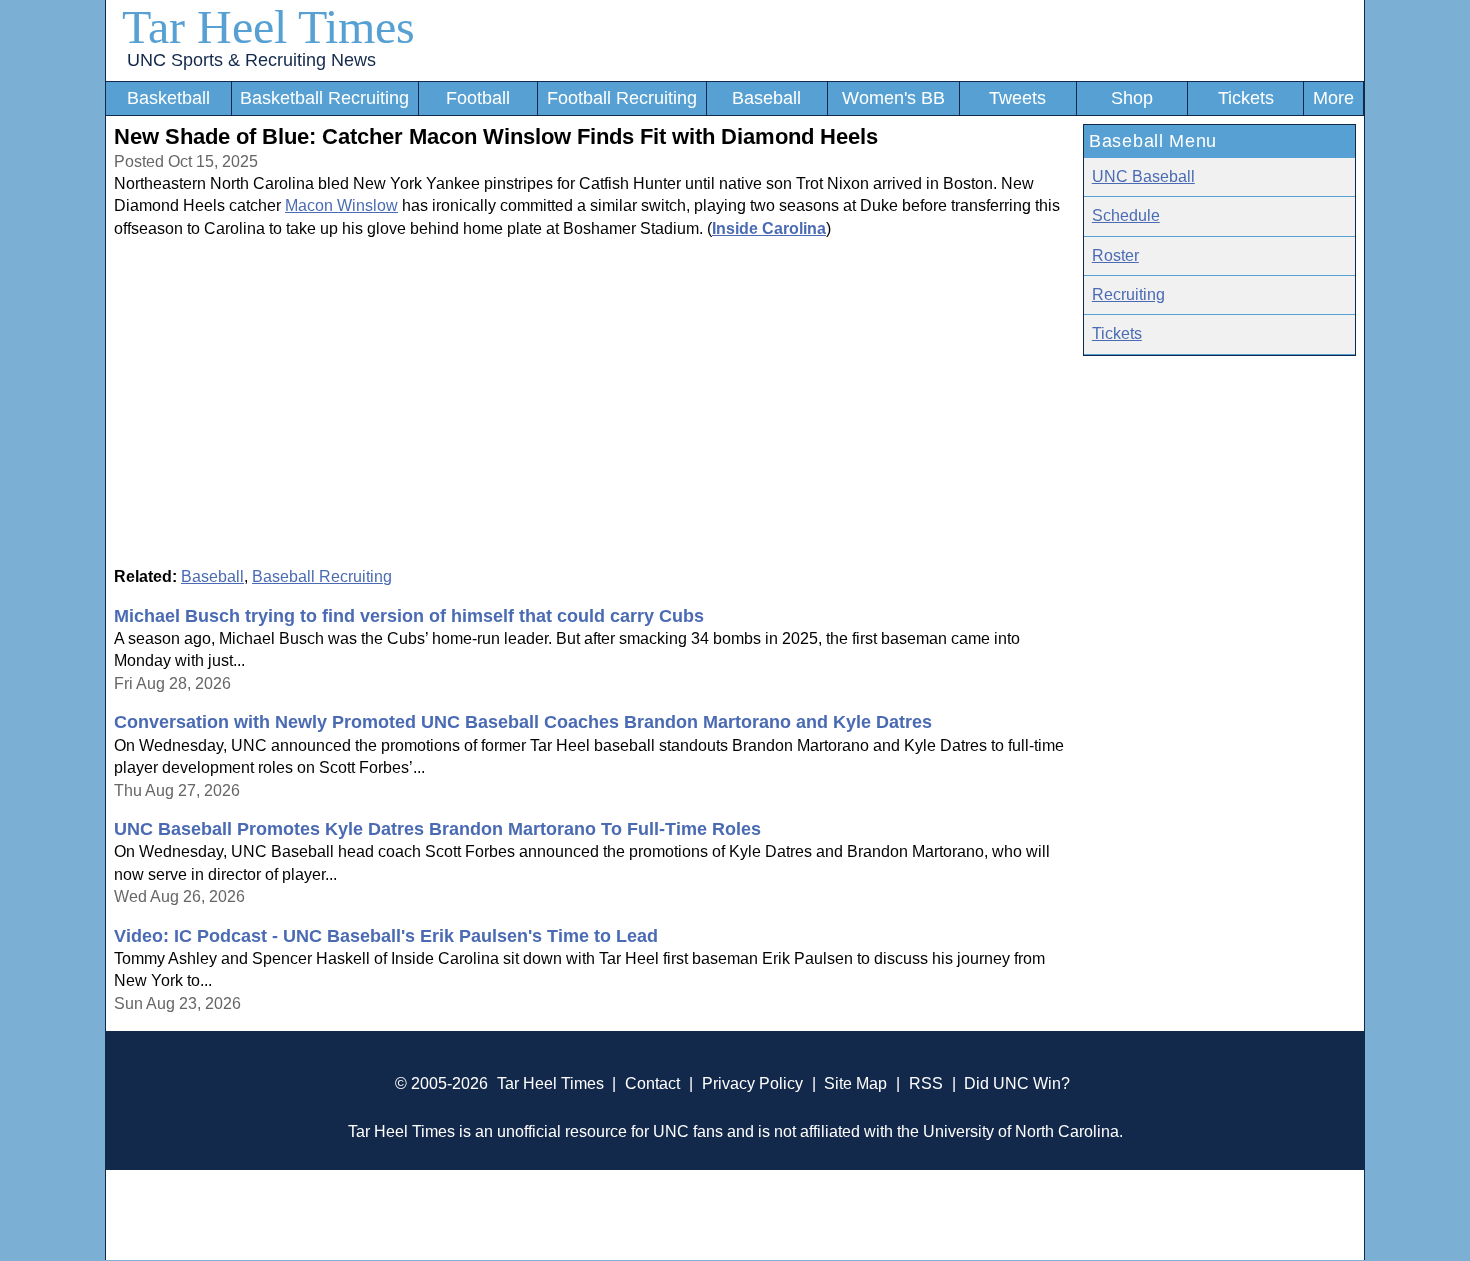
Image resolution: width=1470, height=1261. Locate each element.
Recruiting (1128, 294)
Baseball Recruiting (322, 576)
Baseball (766, 98)
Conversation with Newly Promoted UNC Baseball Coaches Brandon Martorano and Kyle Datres (523, 722)
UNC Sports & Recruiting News (251, 60)
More (1333, 98)
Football (478, 98)
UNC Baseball (1143, 176)
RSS (926, 1083)
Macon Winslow (341, 205)
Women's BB (893, 98)
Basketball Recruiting (324, 98)
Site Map (855, 1083)
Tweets (1017, 98)
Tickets (1246, 98)
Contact (652, 1083)
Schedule (1126, 215)
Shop (1132, 98)
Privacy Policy (752, 1083)
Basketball (168, 98)
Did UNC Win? (1017, 1083)
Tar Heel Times (268, 26)
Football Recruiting (622, 98)
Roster (1115, 255)
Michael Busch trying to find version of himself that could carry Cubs (409, 616)
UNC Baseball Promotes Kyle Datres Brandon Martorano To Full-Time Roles (437, 829)
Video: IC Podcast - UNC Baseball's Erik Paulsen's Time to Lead (386, 936)
